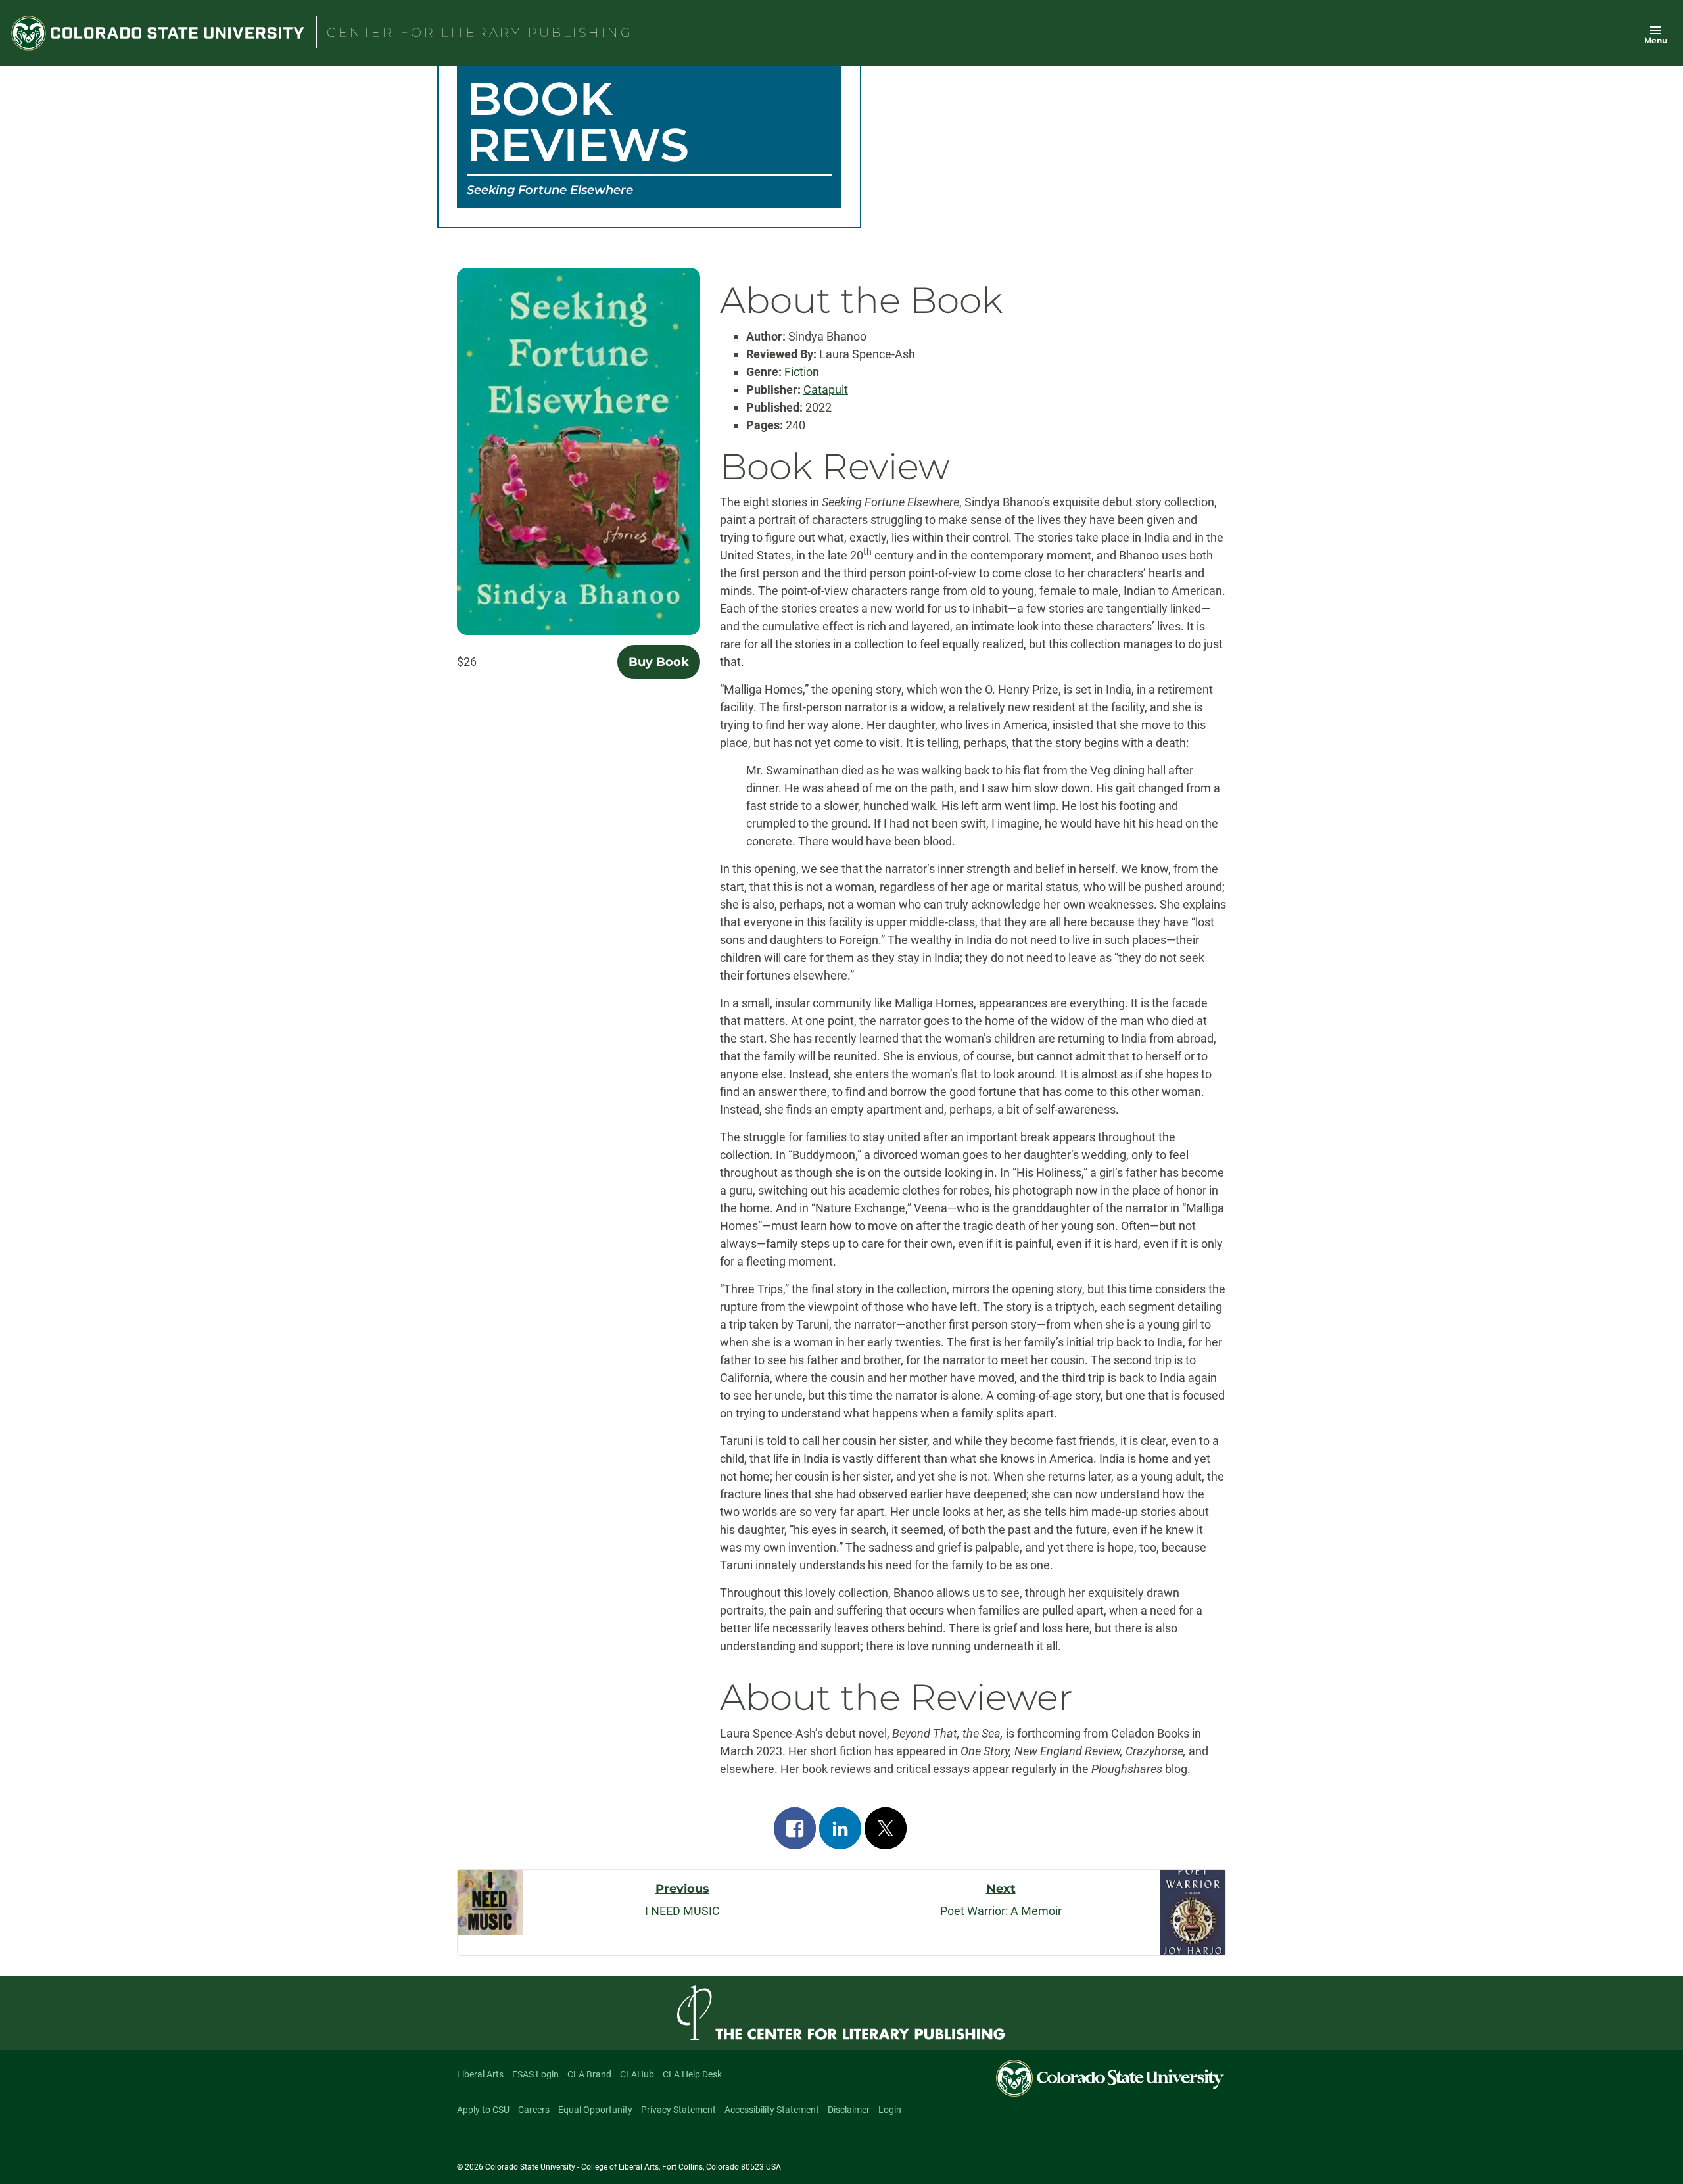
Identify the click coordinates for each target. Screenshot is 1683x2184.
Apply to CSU (483, 2110)
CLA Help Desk (692, 2074)
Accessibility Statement (772, 2110)
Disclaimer (849, 2110)
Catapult (826, 390)
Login (890, 2110)
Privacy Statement (678, 2110)
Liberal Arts (480, 2074)
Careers (534, 2110)
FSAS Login (535, 2074)
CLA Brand (589, 2074)
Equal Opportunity (595, 2110)
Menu (1656, 40)
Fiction (802, 372)
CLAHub (637, 2074)
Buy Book (659, 662)
